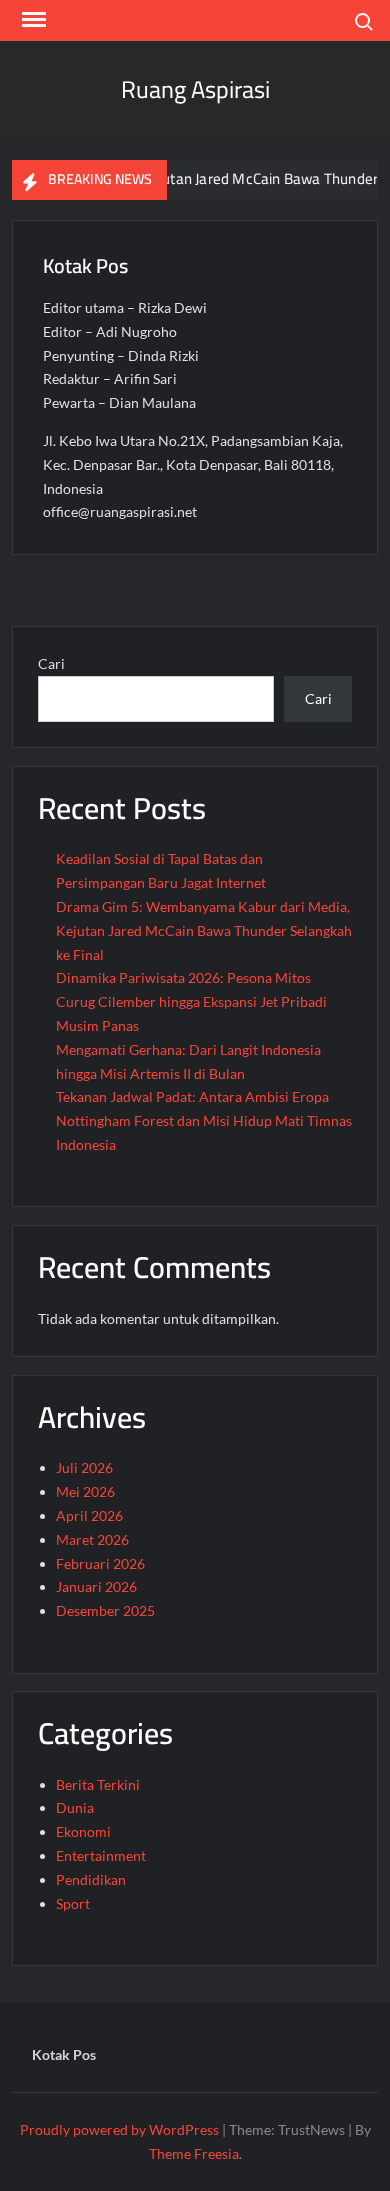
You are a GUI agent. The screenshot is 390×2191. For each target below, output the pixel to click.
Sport (73, 1903)
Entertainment (101, 1855)
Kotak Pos (64, 2054)
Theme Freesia (194, 2153)
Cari (51, 663)
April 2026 (89, 1515)
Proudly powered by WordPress (119, 2129)
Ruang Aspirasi (195, 89)
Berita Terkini (98, 1784)
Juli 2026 (84, 1467)
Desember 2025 (105, 1610)
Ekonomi (83, 1831)
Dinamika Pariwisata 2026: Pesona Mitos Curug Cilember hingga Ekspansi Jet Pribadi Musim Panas (191, 1001)
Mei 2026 (85, 1491)
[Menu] (32, 20)
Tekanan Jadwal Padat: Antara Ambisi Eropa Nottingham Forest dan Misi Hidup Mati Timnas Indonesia (204, 1120)
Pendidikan (91, 1879)
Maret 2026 (92, 1539)
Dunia (75, 1807)
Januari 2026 (96, 1586)
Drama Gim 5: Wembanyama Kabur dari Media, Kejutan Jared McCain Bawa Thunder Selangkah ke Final (204, 930)
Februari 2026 (100, 1563)
